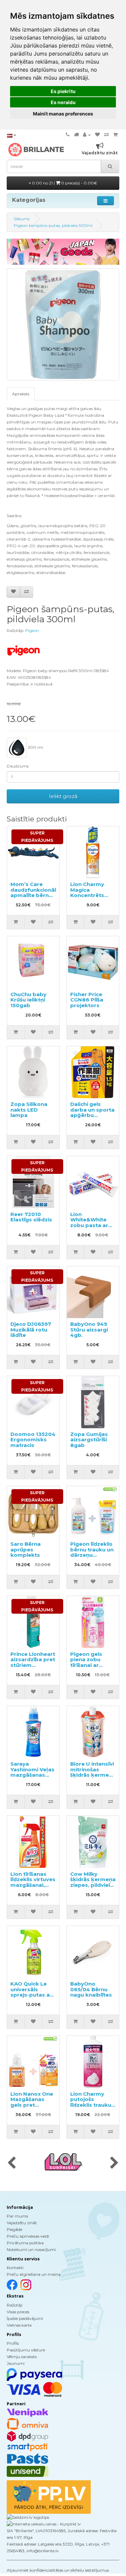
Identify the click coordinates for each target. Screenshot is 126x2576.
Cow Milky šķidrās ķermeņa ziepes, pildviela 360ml (93, 1882)
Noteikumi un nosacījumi (31, 2249)
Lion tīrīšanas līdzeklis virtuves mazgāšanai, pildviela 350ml (33, 1882)
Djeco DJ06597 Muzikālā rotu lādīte (31, 1330)
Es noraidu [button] (63, 102)
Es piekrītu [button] (63, 91)
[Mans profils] (87, 135)
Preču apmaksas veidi (28, 2236)
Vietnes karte (19, 2325)
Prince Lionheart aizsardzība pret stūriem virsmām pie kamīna (33, 1665)
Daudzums (18, 766)
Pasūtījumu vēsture (26, 2350)
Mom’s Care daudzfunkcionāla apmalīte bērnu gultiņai (35, 893)
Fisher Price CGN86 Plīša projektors (87, 1000)
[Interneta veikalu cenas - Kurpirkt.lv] (44, 2524)
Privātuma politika (25, 2243)
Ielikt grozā (63, 796)
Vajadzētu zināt (22, 2223)
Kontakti (15, 2268)
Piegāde (14, 2229)
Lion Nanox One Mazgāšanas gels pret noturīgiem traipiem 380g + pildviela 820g (32, 2108)
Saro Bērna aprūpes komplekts (26, 1549)
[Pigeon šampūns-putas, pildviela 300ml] (63, 325)
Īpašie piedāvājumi (25, 2318)
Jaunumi (16, 2363)
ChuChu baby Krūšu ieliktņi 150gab (28, 1000)
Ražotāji (15, 2305)
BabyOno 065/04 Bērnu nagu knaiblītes (91, 1989)
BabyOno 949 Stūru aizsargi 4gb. (89, 1330)
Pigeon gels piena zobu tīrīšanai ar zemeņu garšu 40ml (90, 1665)
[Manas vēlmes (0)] (97, 135)
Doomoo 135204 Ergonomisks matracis (33, 1440)
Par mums (17, 2216)
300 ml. (35, 747)
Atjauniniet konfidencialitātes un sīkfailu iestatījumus (58, 2570)
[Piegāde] (76, 135)
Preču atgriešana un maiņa (34, 2274)
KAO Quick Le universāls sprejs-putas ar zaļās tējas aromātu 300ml (32, 1995)
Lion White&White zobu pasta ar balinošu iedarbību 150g (90, 1225)
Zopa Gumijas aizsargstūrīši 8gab (89, 1440)
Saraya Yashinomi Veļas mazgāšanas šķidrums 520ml (32, 1772)
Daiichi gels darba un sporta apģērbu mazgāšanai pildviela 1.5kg (92, 1115)
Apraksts (21, 394)
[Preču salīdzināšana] (107, 135)
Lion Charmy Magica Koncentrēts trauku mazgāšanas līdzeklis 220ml (90, 898)
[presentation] (12, 2163)
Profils (13, 2343)
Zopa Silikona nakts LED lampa (29, 1110)
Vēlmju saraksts (22, 2357)
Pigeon (32, 630)
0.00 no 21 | (64, 183)
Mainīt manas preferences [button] (63, 114)
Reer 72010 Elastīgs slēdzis (31, 1217)
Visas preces (18, 2312)
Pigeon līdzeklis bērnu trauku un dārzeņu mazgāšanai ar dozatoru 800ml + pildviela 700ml (93, 1558)
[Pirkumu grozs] (115, 135)
